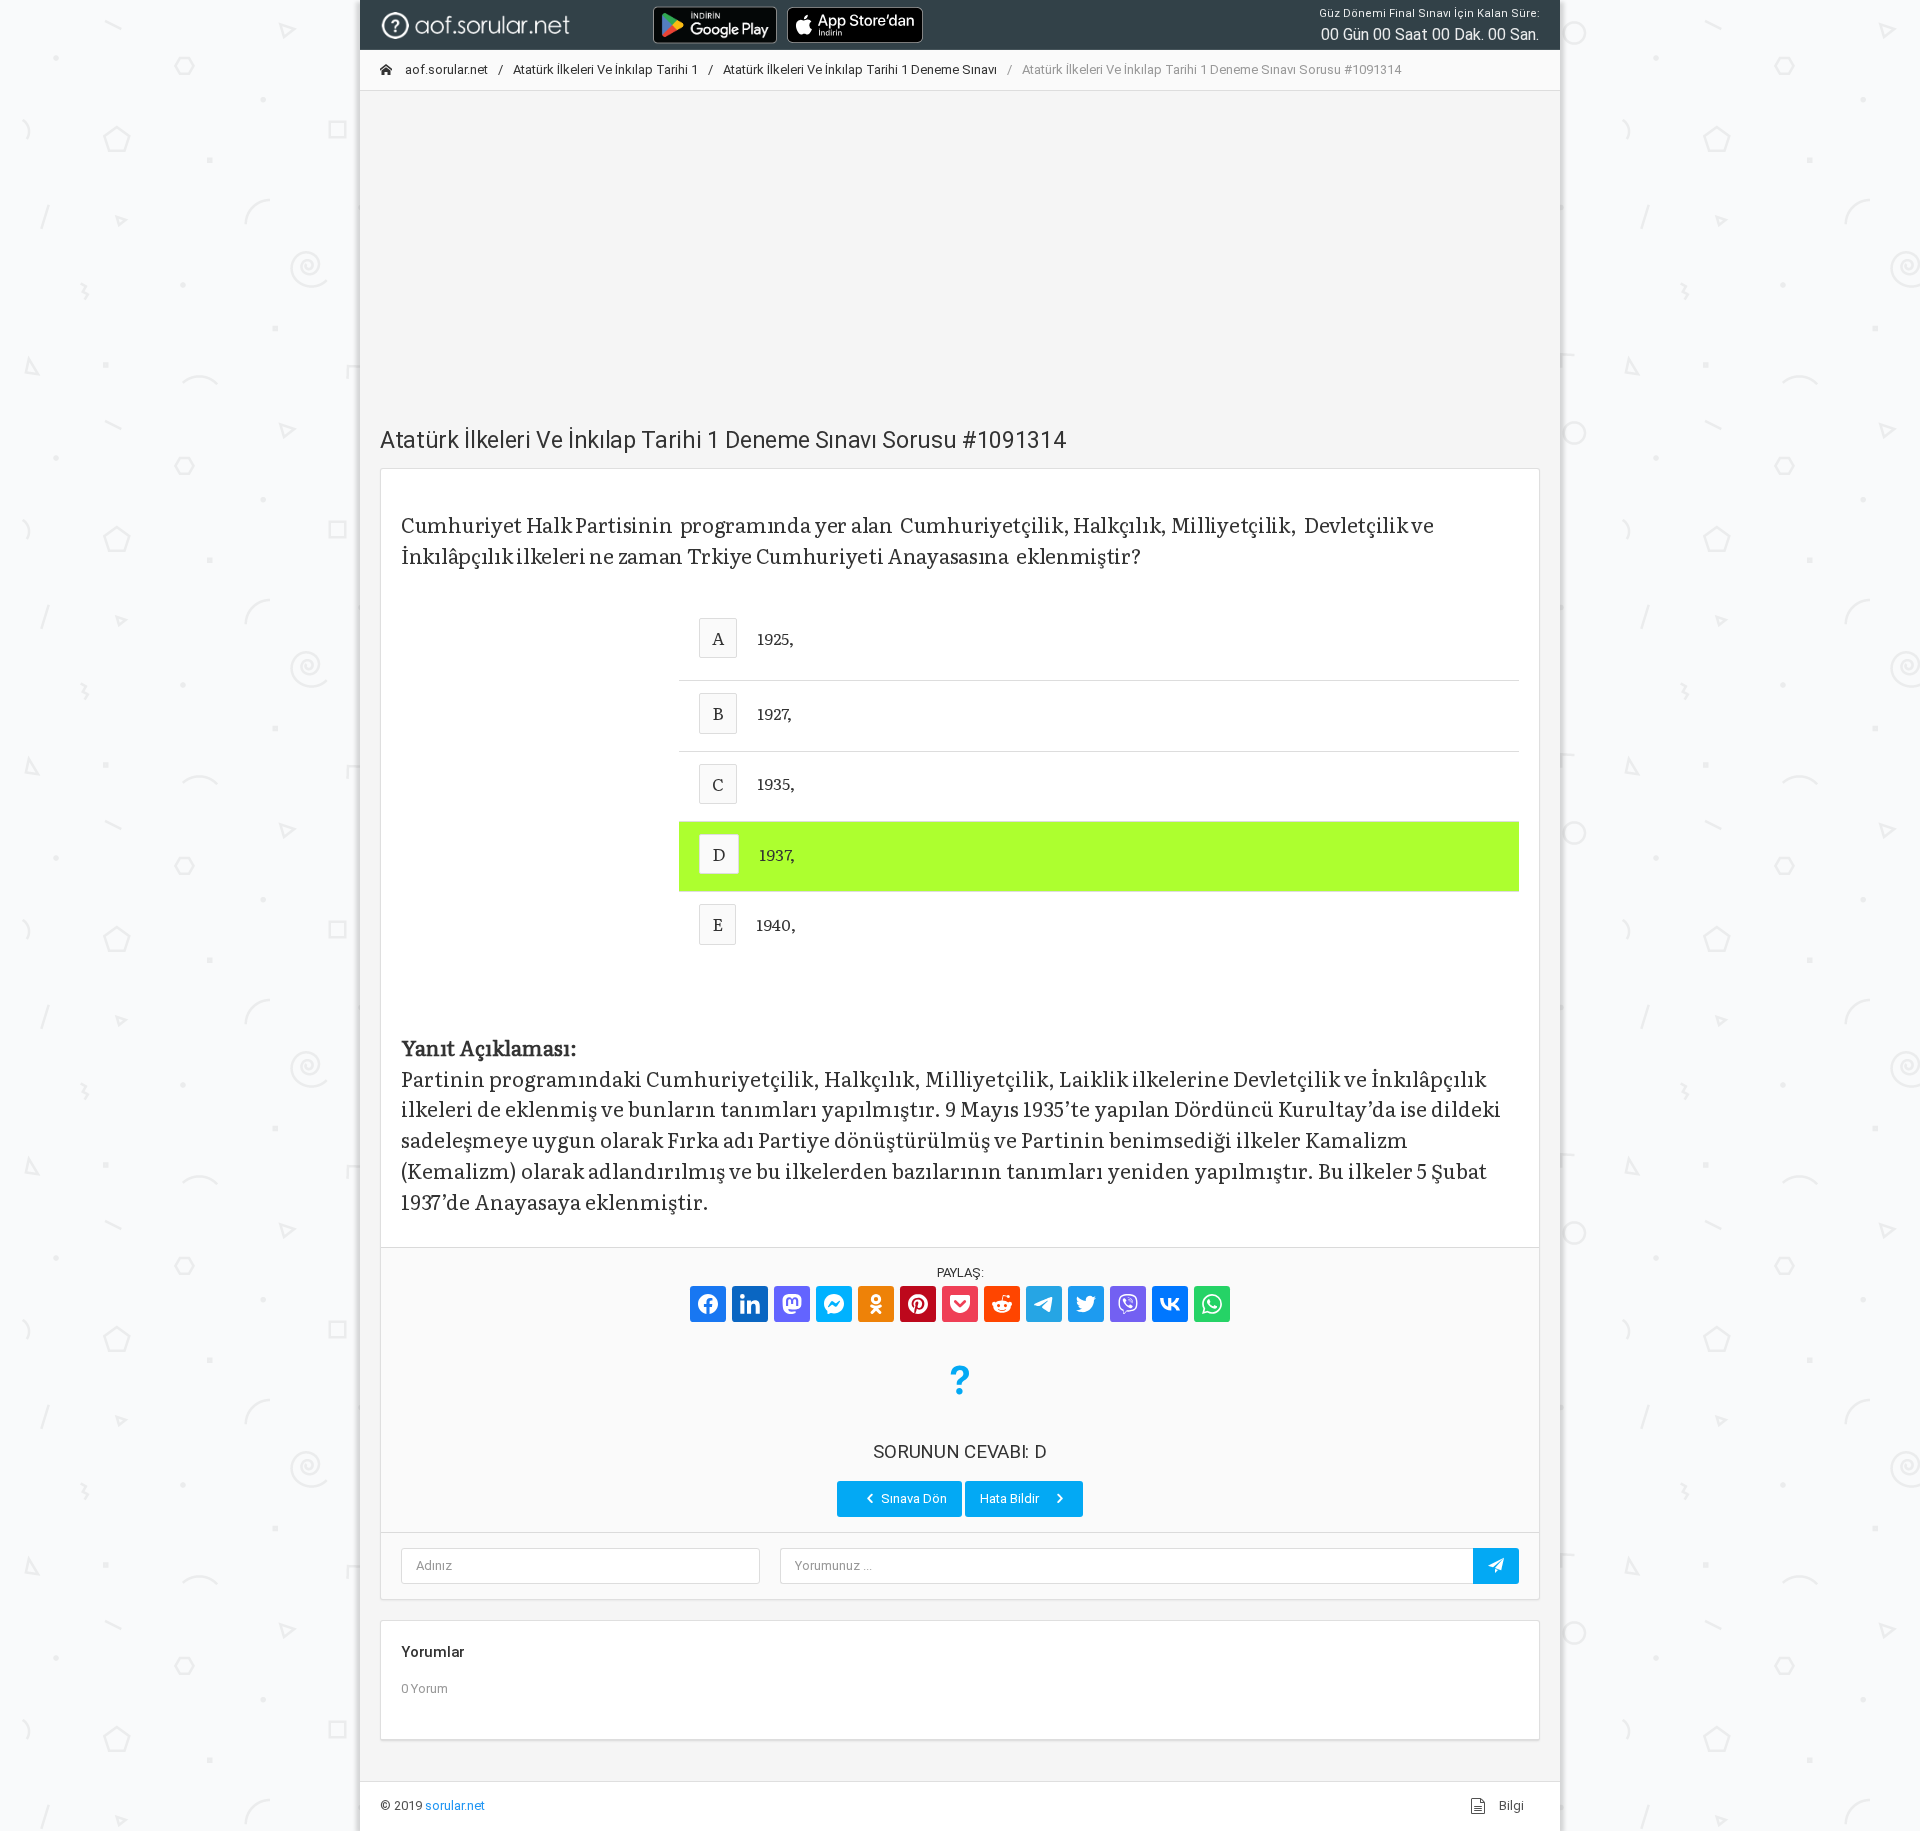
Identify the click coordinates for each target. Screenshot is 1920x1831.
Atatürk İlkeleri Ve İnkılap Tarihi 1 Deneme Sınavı (860, 69)
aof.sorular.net (445, 69)
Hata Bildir (1011, 1498)
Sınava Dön (912, 1498)
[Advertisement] (960, 247)
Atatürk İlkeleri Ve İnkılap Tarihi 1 (605, 69)
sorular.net (455, 1805)
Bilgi (1510, 1805)
